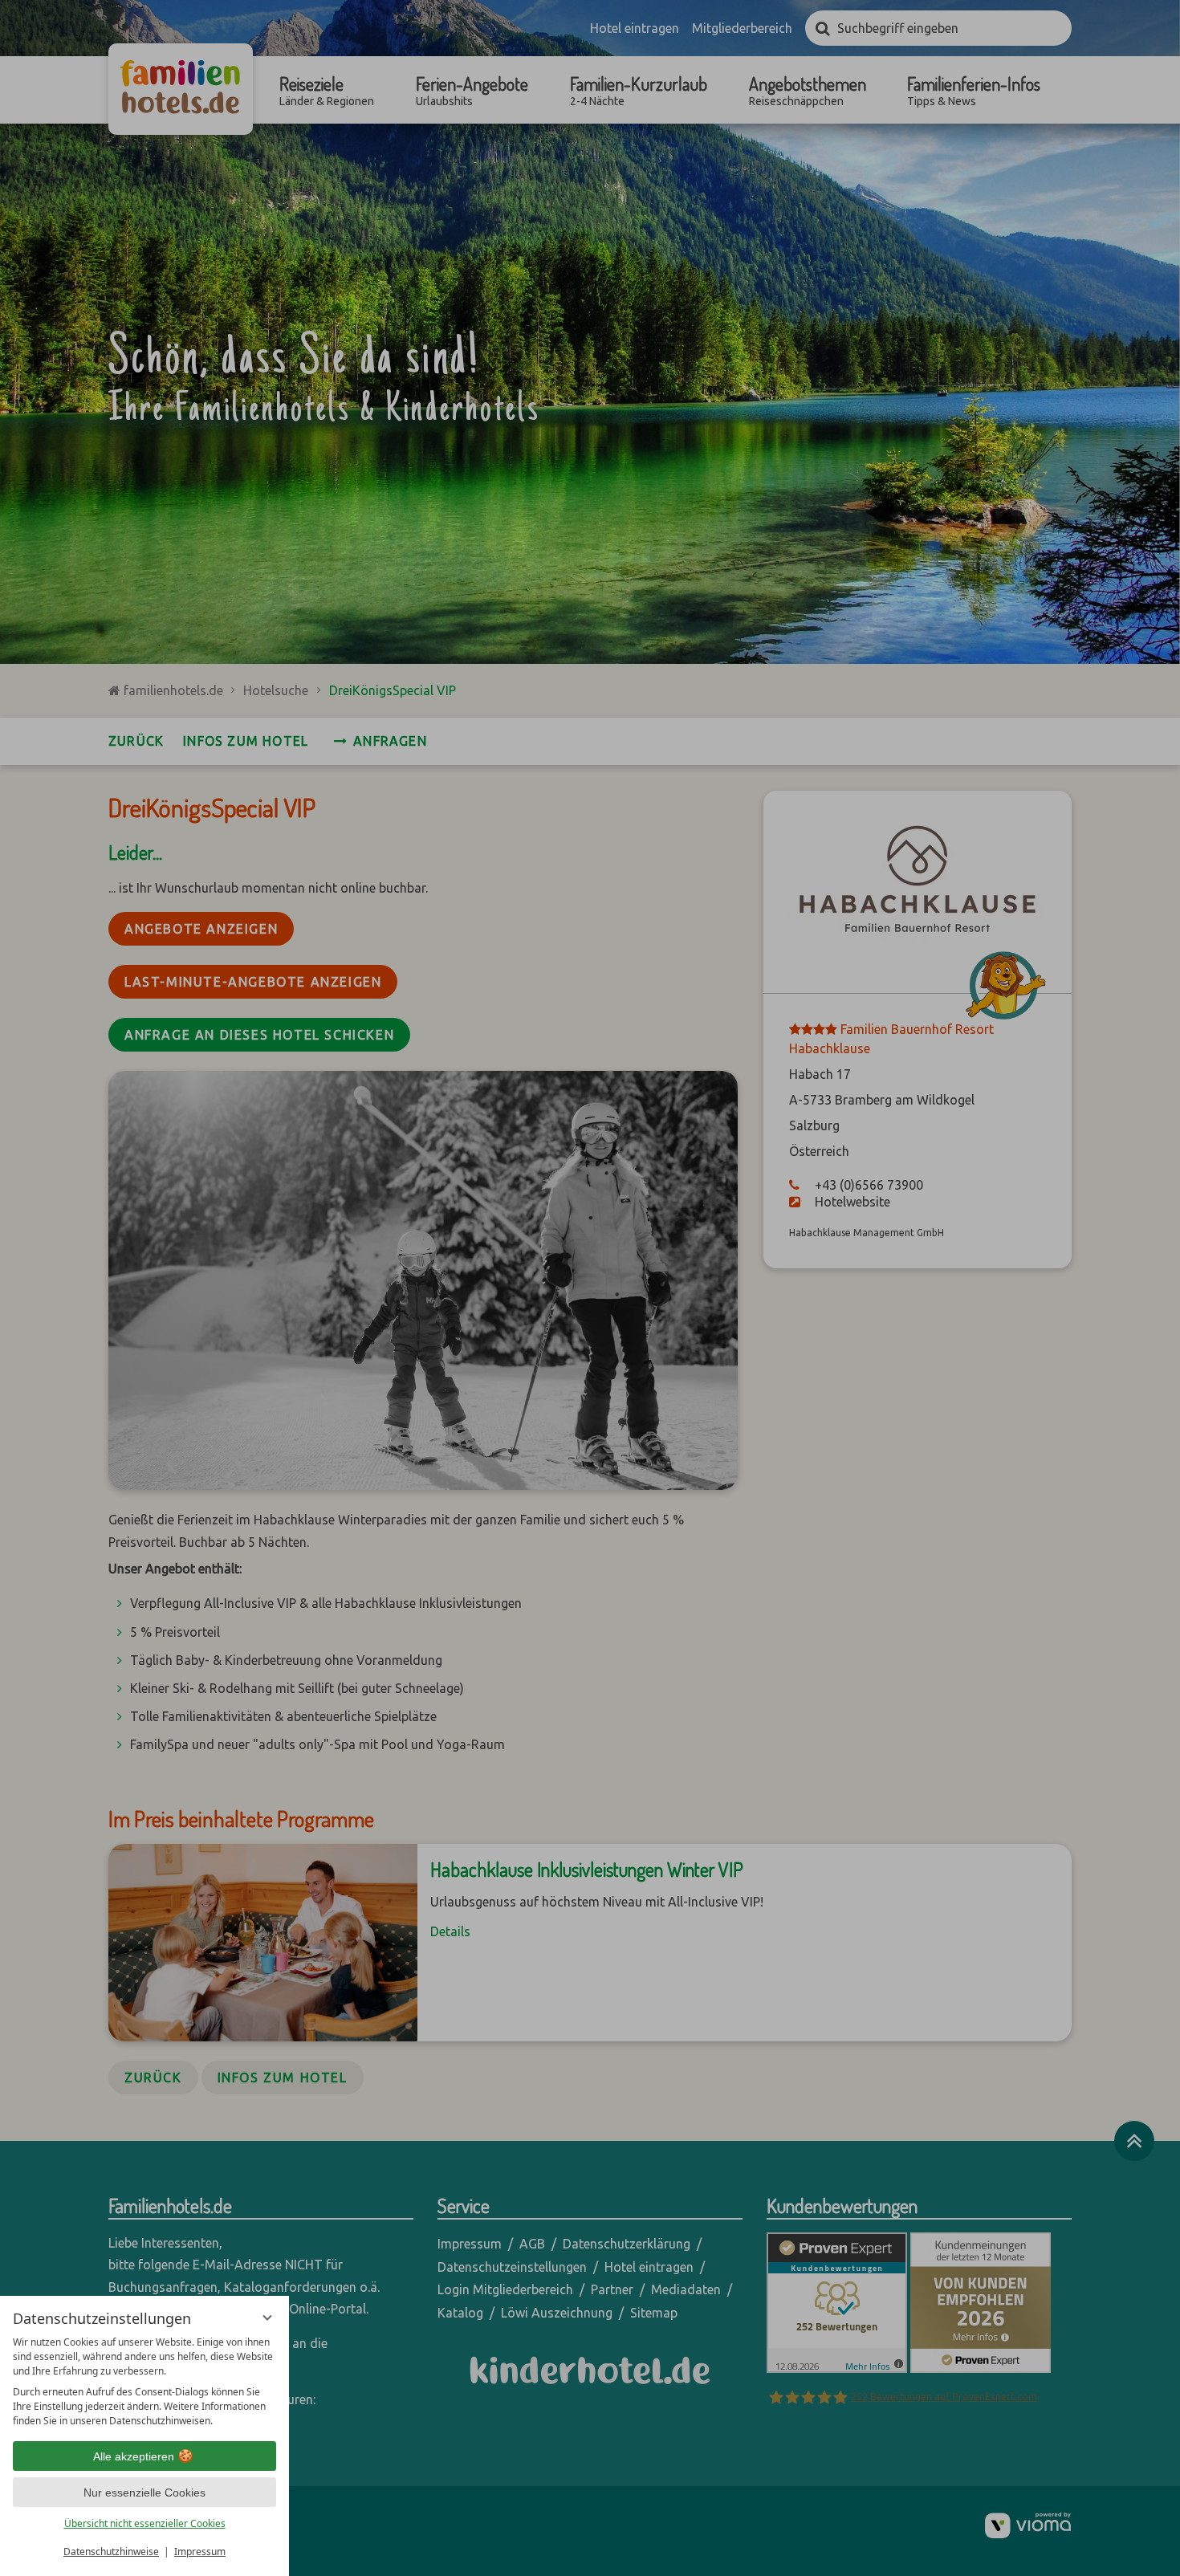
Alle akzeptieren (134, 2456)
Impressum (200, 2552)
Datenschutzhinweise (111, 2552)
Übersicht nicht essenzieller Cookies (145, 2523)
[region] (144, 2382)
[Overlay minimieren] (267, 2318)
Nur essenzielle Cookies (144, 2493)
